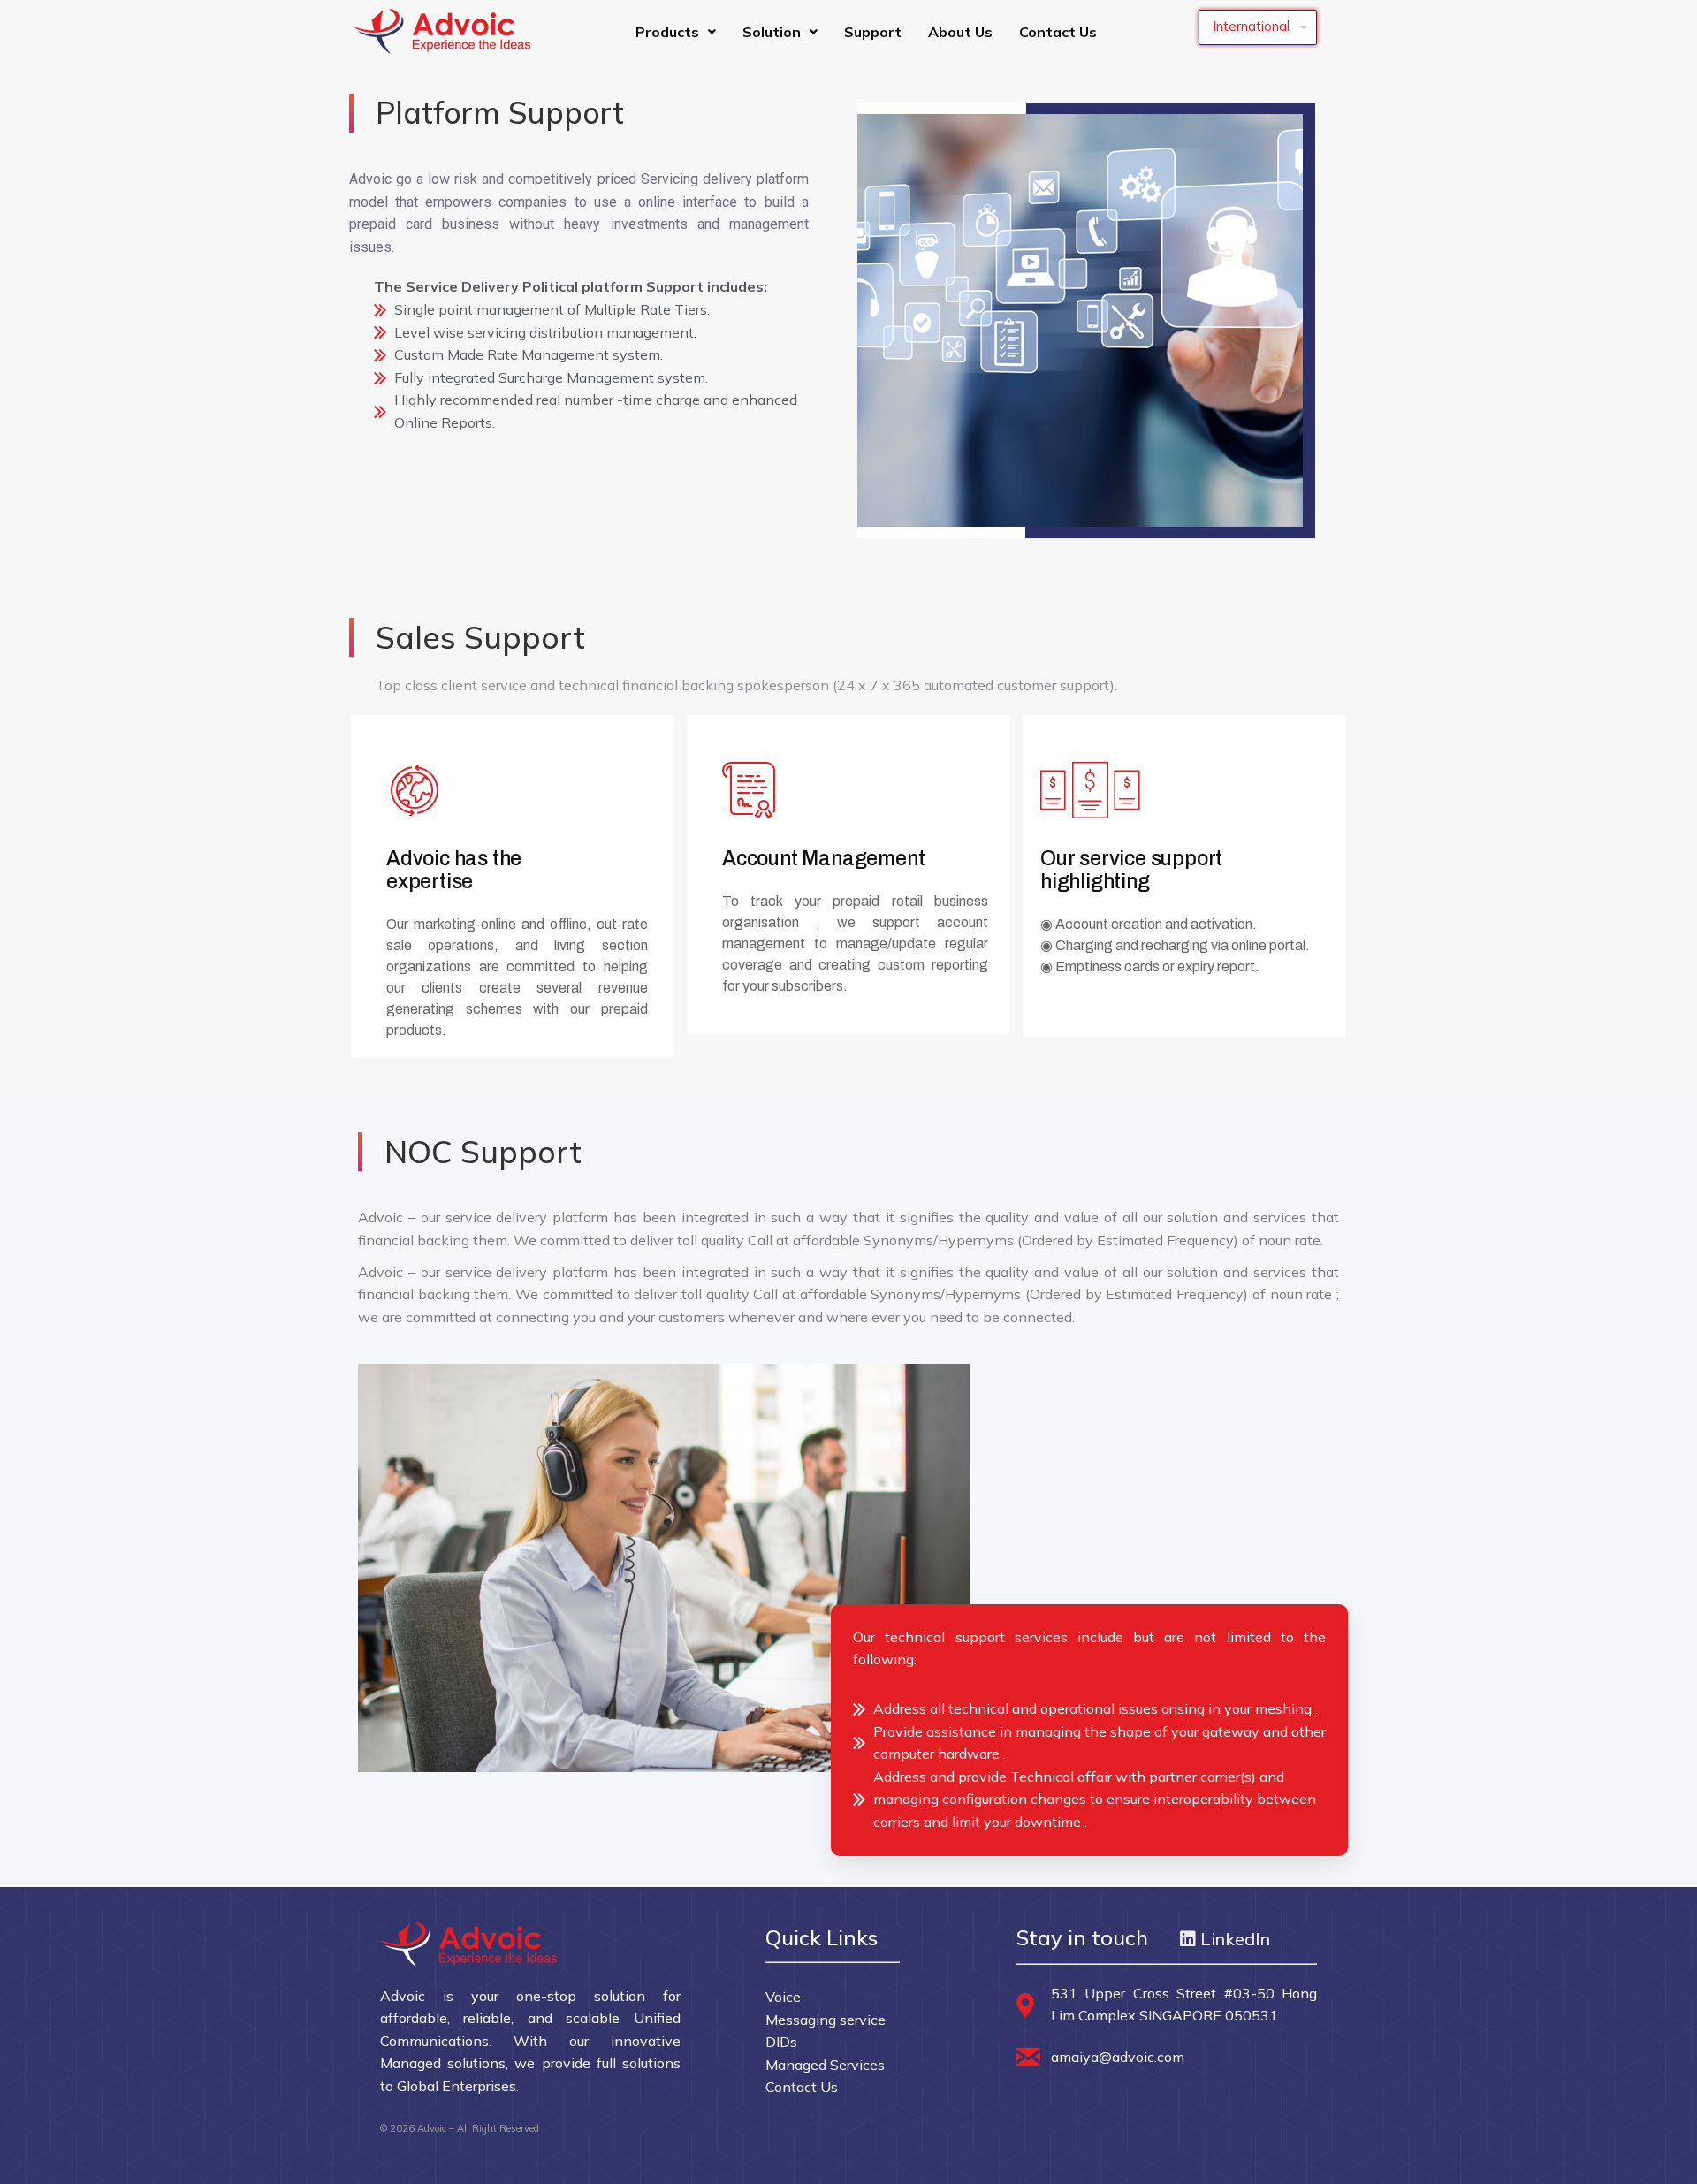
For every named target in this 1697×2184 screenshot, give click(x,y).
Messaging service (826, 2020)
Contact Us (1058, 32)
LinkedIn (1233, 1939)
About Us (960, 32)
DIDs (781, 2042)
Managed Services (825, 2065)
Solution (772, 32)
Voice (783, 1997)
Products (667, 32)
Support (873, 32)
